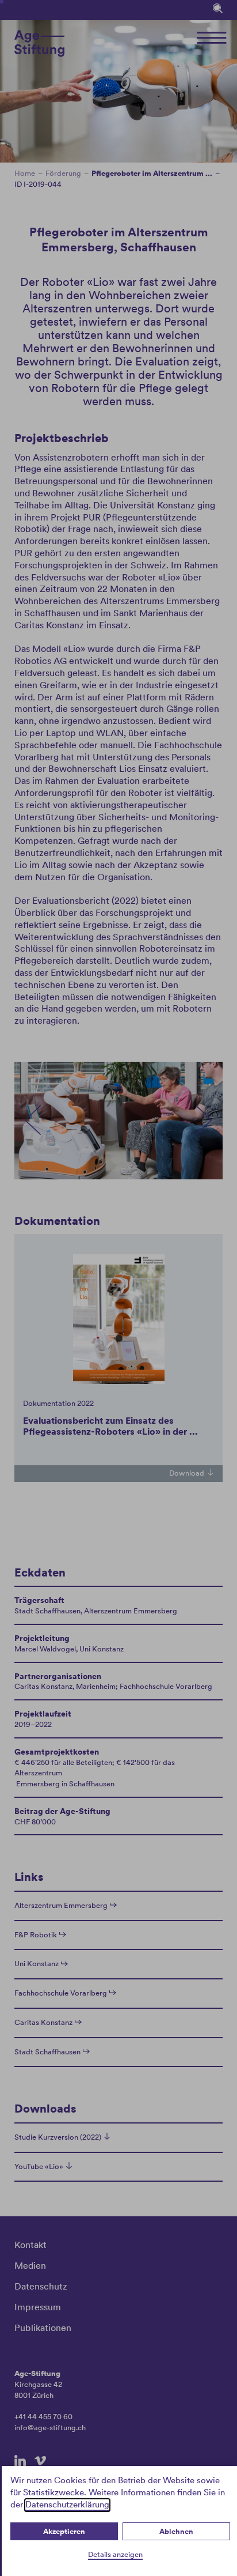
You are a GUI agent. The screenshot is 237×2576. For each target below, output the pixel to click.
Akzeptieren (64, 2531)
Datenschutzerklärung (67, 2505)
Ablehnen (176, 2531)
